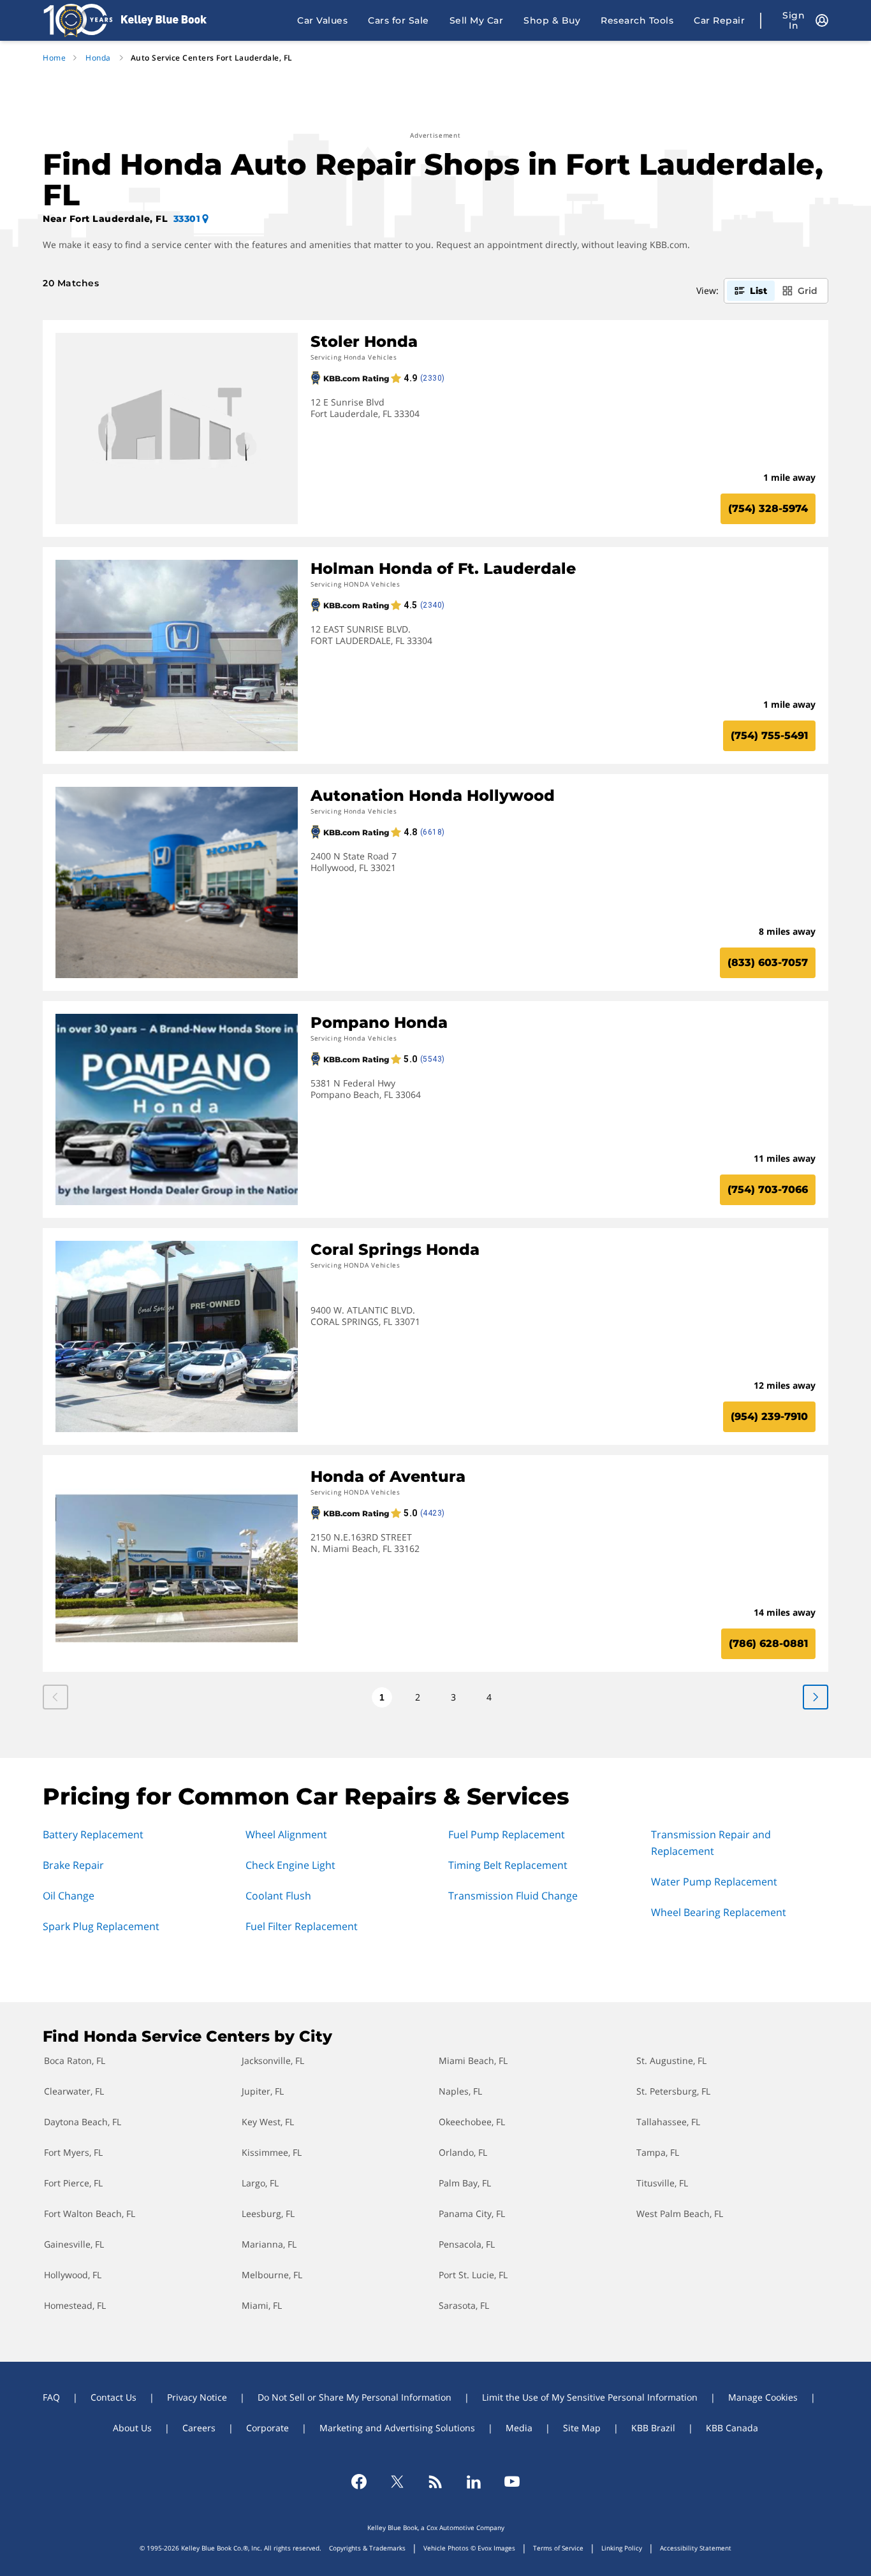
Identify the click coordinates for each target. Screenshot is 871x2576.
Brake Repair (73, 1865)
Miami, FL (262, 2305)
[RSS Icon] (435, 2482)
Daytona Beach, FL (83, 2122)
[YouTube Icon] (512, 2482)
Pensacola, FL (467, 2244)
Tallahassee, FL (668, 2122)
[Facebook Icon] (359, 2482)
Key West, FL (268, 2122)
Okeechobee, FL (472, 2122)
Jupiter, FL (263, 2091)
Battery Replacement (93, 1834)
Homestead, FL (75, 2305)
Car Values (322, 20)
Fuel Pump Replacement (507, 1834)
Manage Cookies (763, 2397)
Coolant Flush (278, 1896)
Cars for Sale (399, 20)
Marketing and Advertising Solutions (397, 2428)
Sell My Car (477, 20)
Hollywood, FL (73, 2275)
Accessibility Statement (696, 2548)
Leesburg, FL (268, 2214)
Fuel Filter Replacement (302, 1926)
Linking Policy (622, 2548)
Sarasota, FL (464, 2305)
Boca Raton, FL (75, 2060)
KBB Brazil (653, 2428)
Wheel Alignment (286, 1834)
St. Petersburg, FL (673, 2091)
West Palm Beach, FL (680, 2214)
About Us (132, 2428)
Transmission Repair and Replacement (711, 1843)
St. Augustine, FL (671, 2060)
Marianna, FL (269, 2244)
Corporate (267, 2428)
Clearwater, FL (74, 2091)
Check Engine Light (290, 1865)
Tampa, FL (658, 2152)
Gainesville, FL (74, 2244)
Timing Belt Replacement (508, 1865)
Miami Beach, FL (473, 2060)
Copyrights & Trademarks (367, 2548)
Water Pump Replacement (714, 1882)
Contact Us (113, 2397)
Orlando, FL (463, 2152)
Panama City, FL (472, 2214)
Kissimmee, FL (272, 2152)
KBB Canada (732, 2428)
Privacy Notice (197, 2397)
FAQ (51, 2397)
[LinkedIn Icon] (474, 2482)
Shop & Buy (552, 20)
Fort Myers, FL (73, 2152)
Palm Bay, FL (465, 2183)
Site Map (582, 2428)
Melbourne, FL (272, 2275)
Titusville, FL (662, 2183)
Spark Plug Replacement (101, 1926)
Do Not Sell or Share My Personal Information (355, 2397)
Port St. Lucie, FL (473, 2275)
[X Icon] (397, 2482)
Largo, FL (260, 2183)
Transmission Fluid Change (513, 1896)
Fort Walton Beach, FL (90, 2214)
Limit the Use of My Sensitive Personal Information (590, 2397)
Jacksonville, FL (273, 2060)
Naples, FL (460, 2091)
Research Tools (637, 20)
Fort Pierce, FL (73, 2183)
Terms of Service (558, 2548)
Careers (199, 2428)
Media (519, 2428)
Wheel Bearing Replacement (719, 1912)
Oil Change (69, 1896)
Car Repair (719, 20)
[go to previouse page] (816, 1697)
